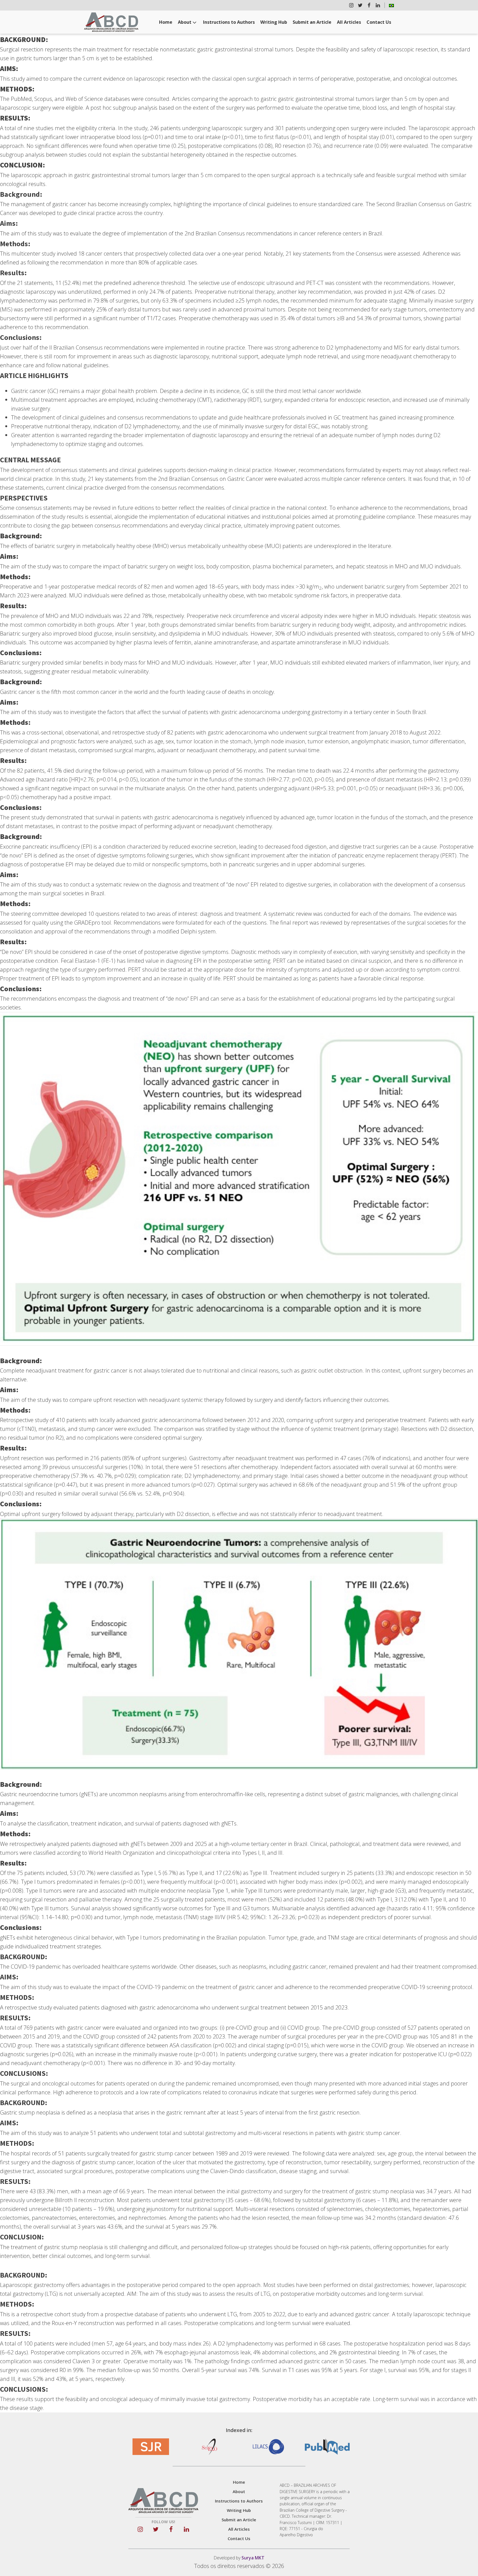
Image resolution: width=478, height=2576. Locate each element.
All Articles (349, 22)
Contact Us (379, 22)
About (185, 22)
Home (166, 22)
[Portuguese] (391, 5)
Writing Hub (274, 22)
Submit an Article (312, 22)
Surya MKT (253, 2558)
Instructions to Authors (229, 22)
